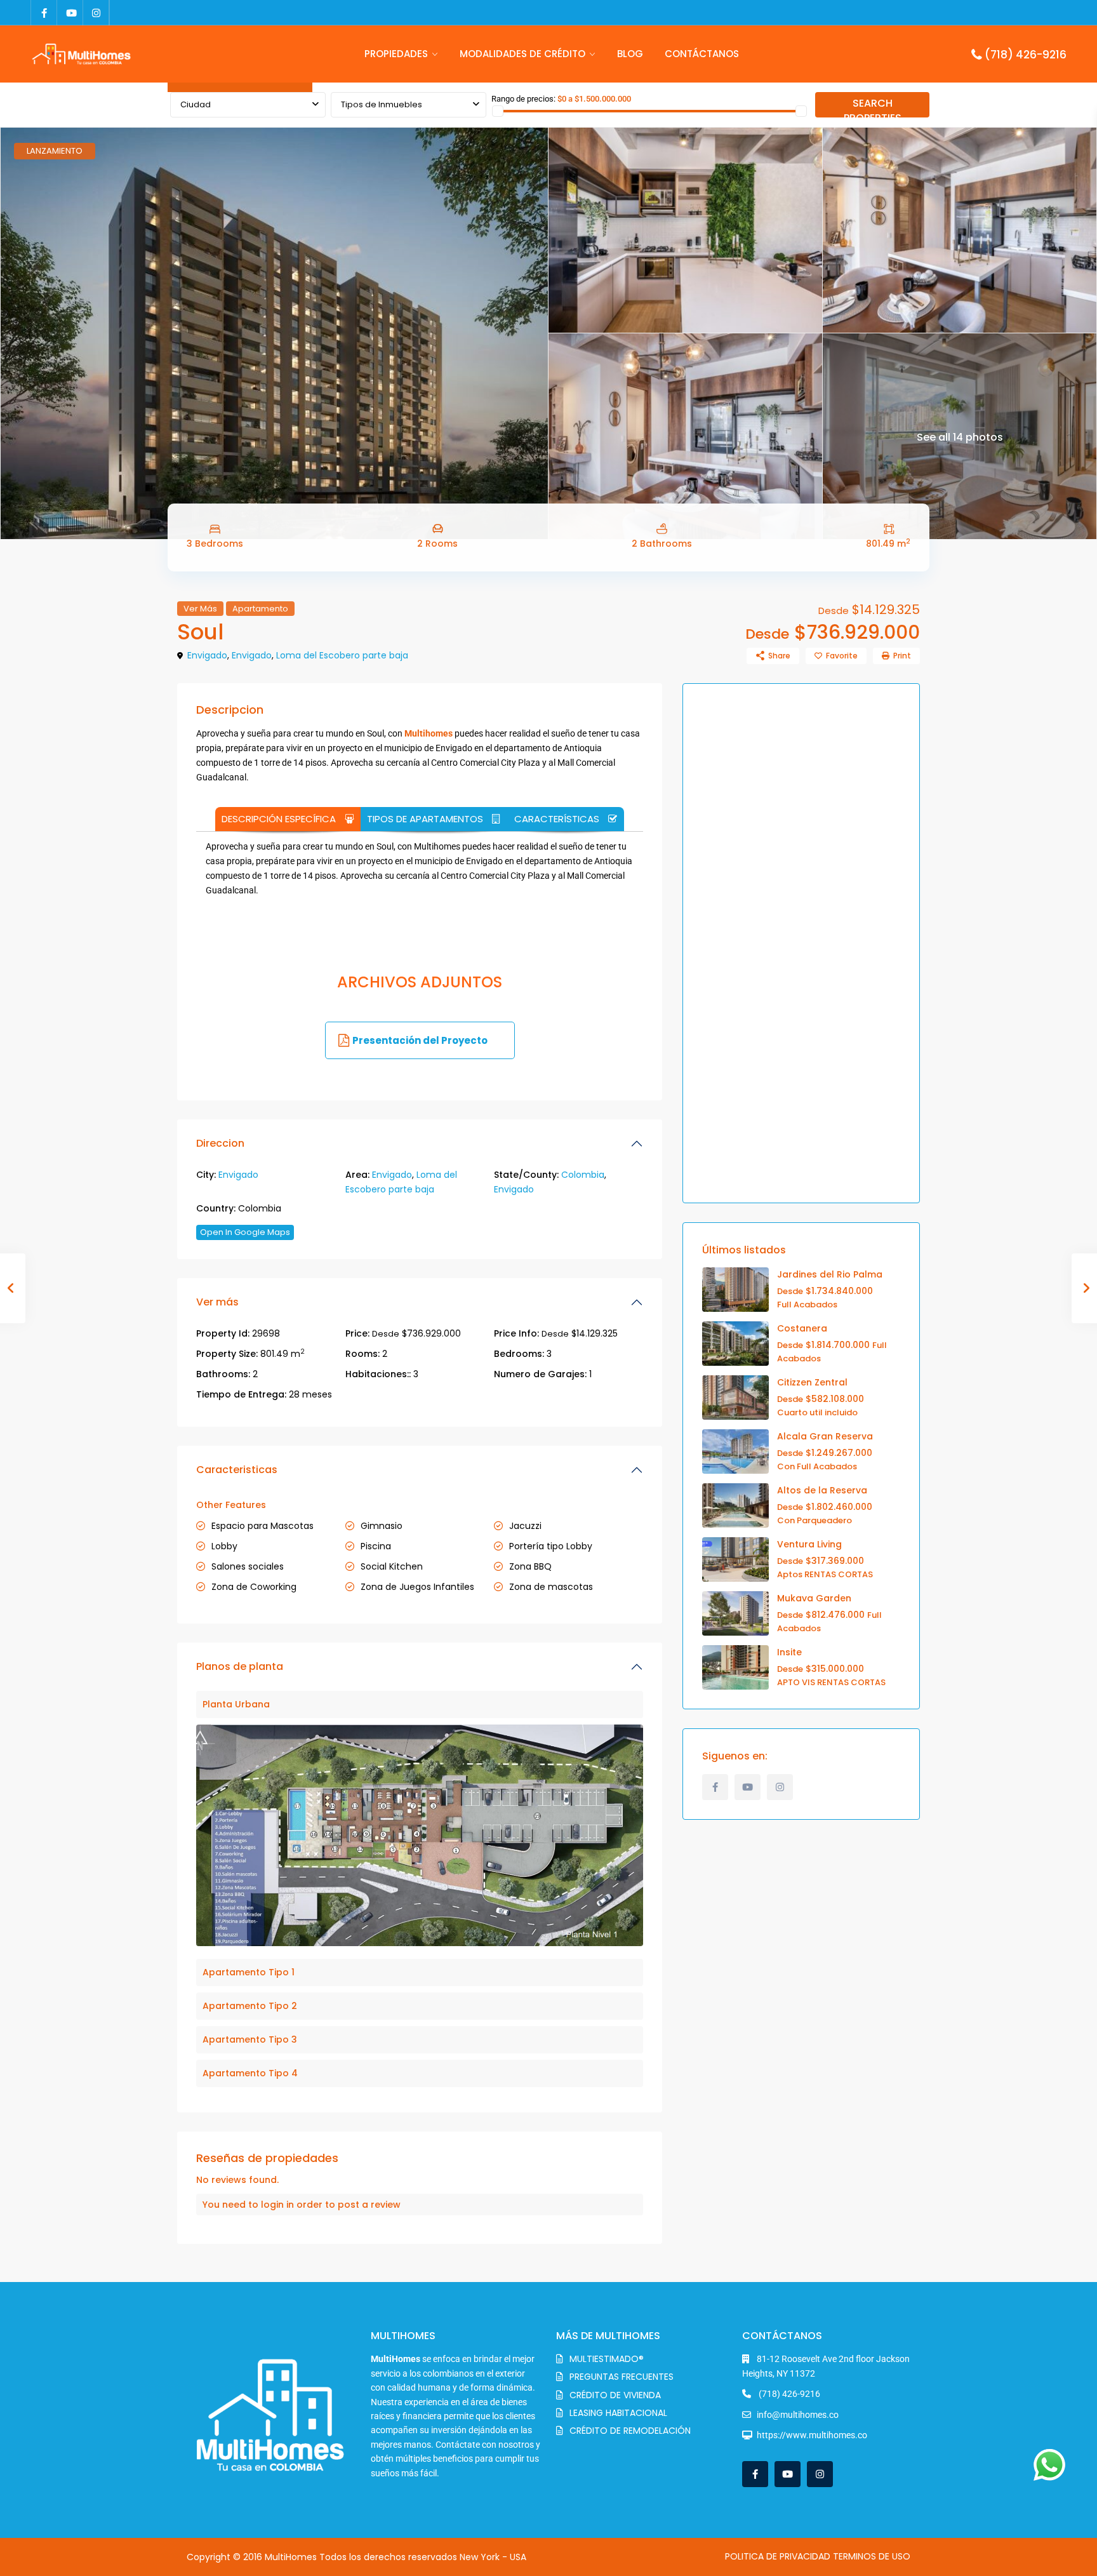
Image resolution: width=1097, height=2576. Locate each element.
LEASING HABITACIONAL (618, 2413)
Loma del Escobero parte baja (342, 655)
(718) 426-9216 (1026, 55)
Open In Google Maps (245, 1232)
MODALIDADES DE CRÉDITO (522, 54)
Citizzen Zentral (812, 1382)
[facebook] (44, 13)
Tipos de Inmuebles (382, 104)
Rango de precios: (523, 99)
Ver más (217, 1302)
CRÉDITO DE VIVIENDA (615, 2395)
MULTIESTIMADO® (607, 2359)
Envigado (207, 655)
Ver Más (200, 609)
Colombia (583, 1175)
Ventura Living (809, 1544)
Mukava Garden (814, 1598)
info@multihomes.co (798, 2415)
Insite (789, 1652)
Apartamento (260, 609)
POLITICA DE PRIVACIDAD (778, 2556)
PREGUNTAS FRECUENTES (622, 2377)
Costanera (802, 1328)
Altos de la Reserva (822, 1490)
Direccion (220, 1143)
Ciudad (196, 104)
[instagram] (96, 13)
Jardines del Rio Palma (830, 1274)
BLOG (630, 54)
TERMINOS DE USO (872, 2556)
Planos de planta (240, 1666)
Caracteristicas (237, 1470)
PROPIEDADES (396, 54)
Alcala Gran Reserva (825, 1436)
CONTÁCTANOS (702, 54)
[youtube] (70, 13)
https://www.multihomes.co (812, 2435)
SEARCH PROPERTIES (873, 107)
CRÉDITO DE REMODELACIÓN (630, 2431)
